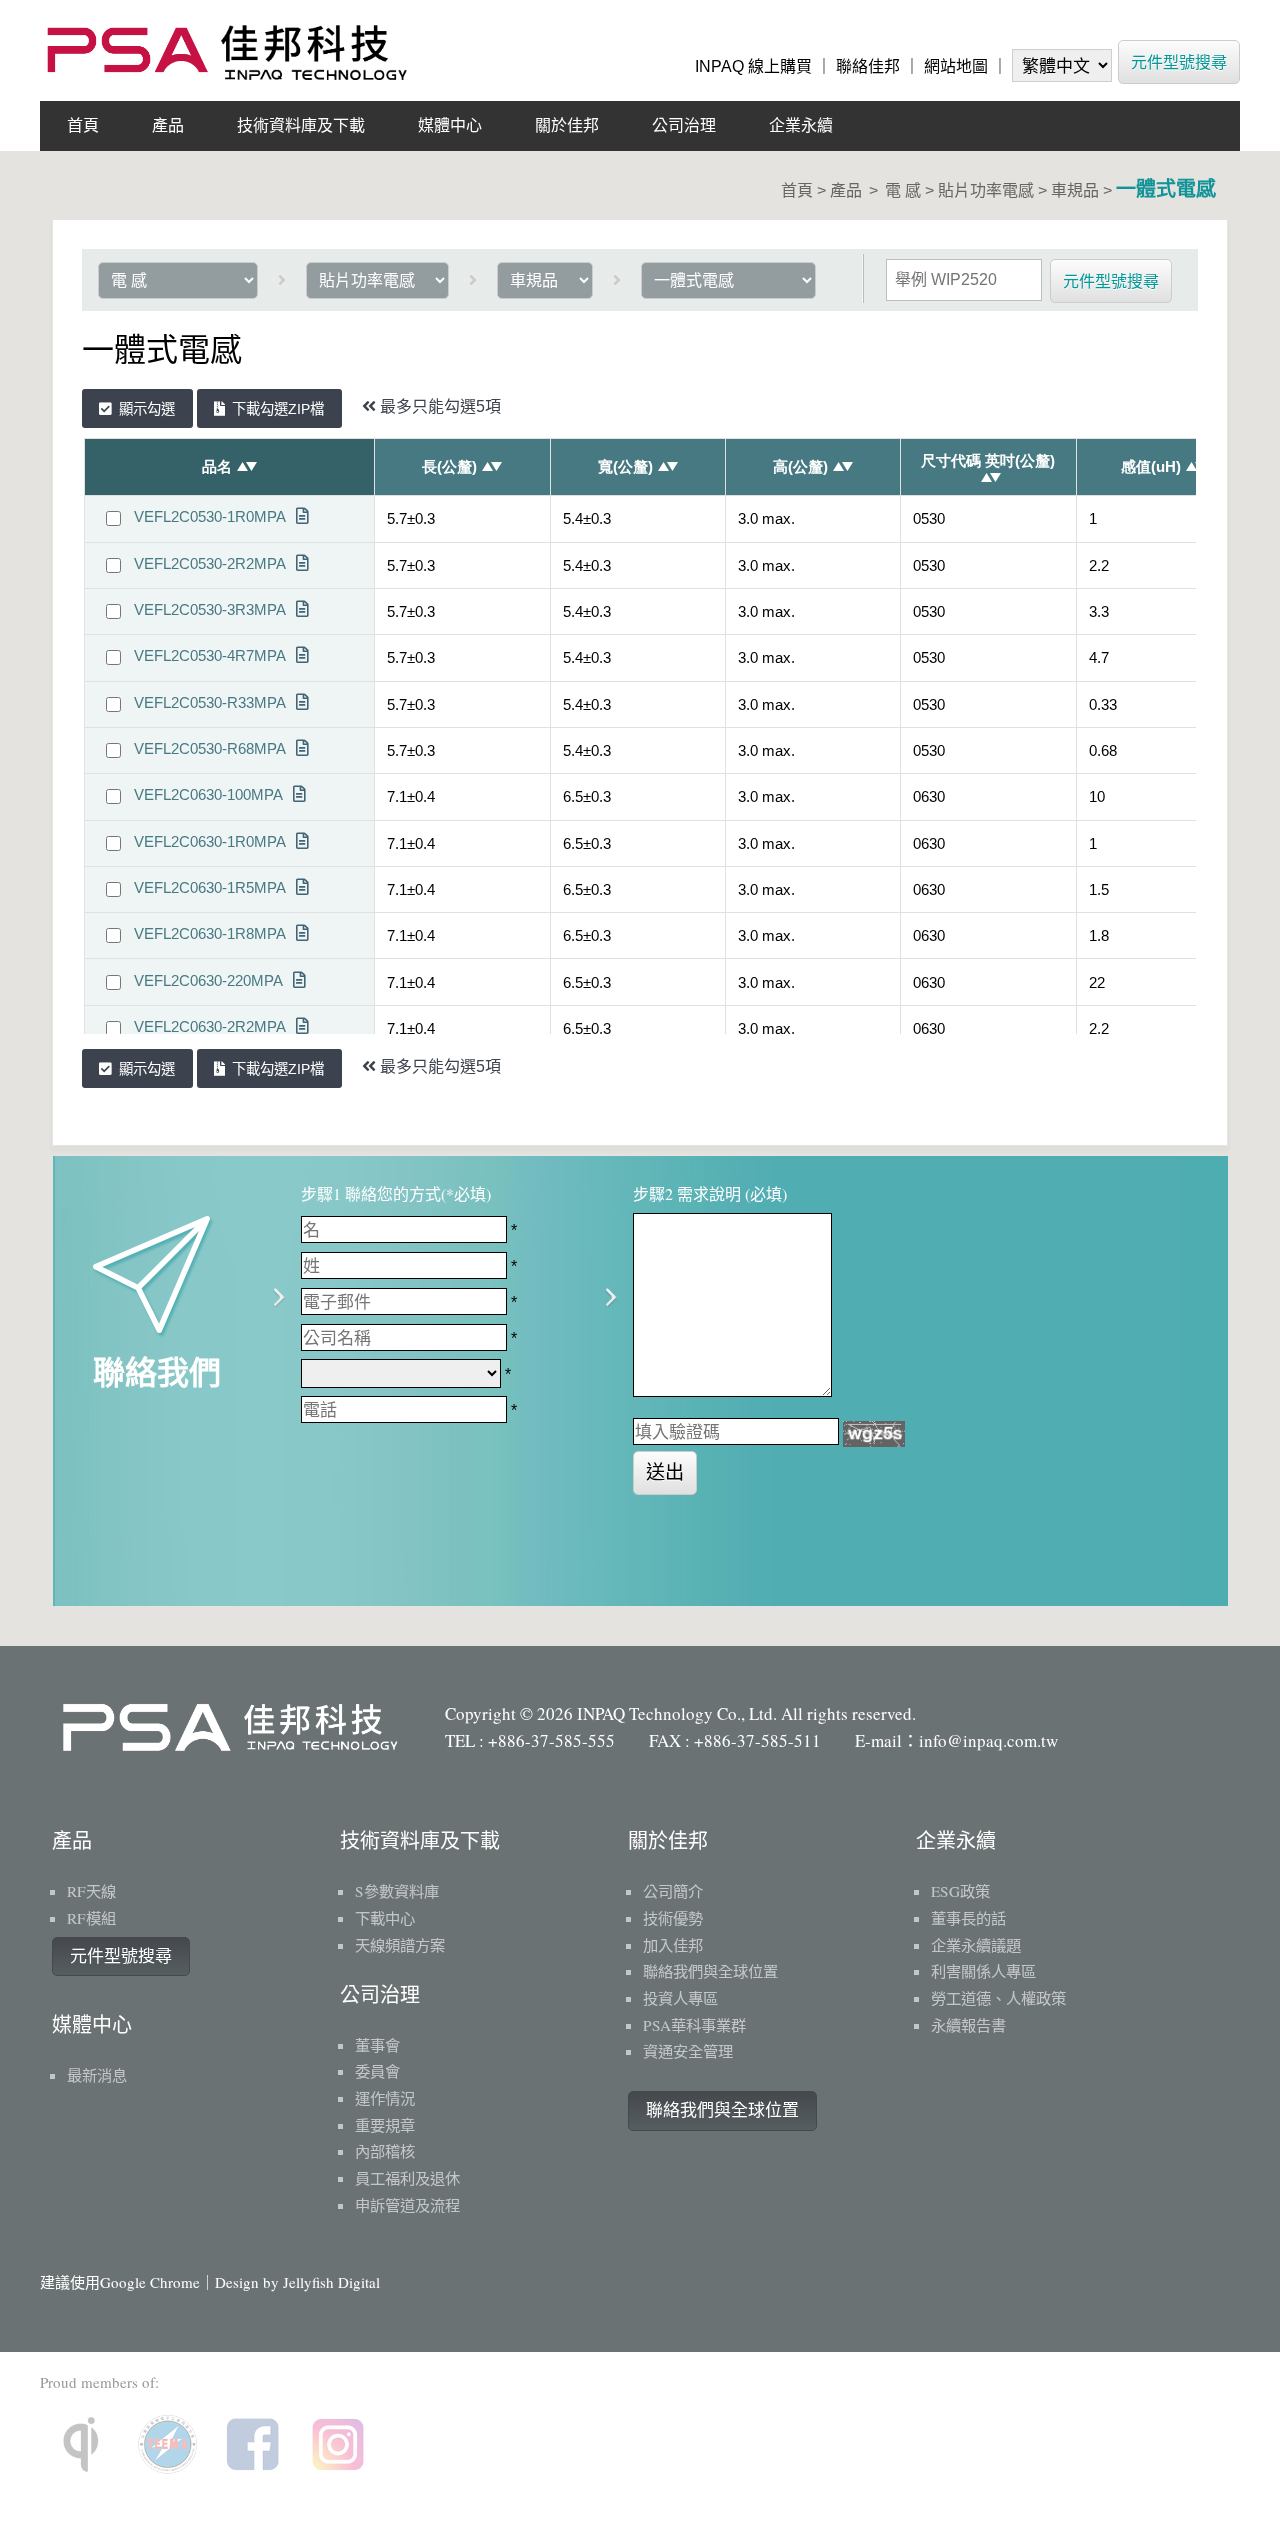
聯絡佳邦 (868, 66)
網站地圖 (956, 66)
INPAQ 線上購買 (753, 66)
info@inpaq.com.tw (988, 1740)
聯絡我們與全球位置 (722, 2110)
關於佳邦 (567, 125)
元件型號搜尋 (1179, 61)
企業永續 (801, 125)
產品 (168, 125)
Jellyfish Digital (331, 2282)
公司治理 (684, 125)
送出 (665, 1472)
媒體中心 (450, 125)
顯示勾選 (147, 409)
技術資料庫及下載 (301, 125)
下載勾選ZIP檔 (278, 409)
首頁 (83, 125)
